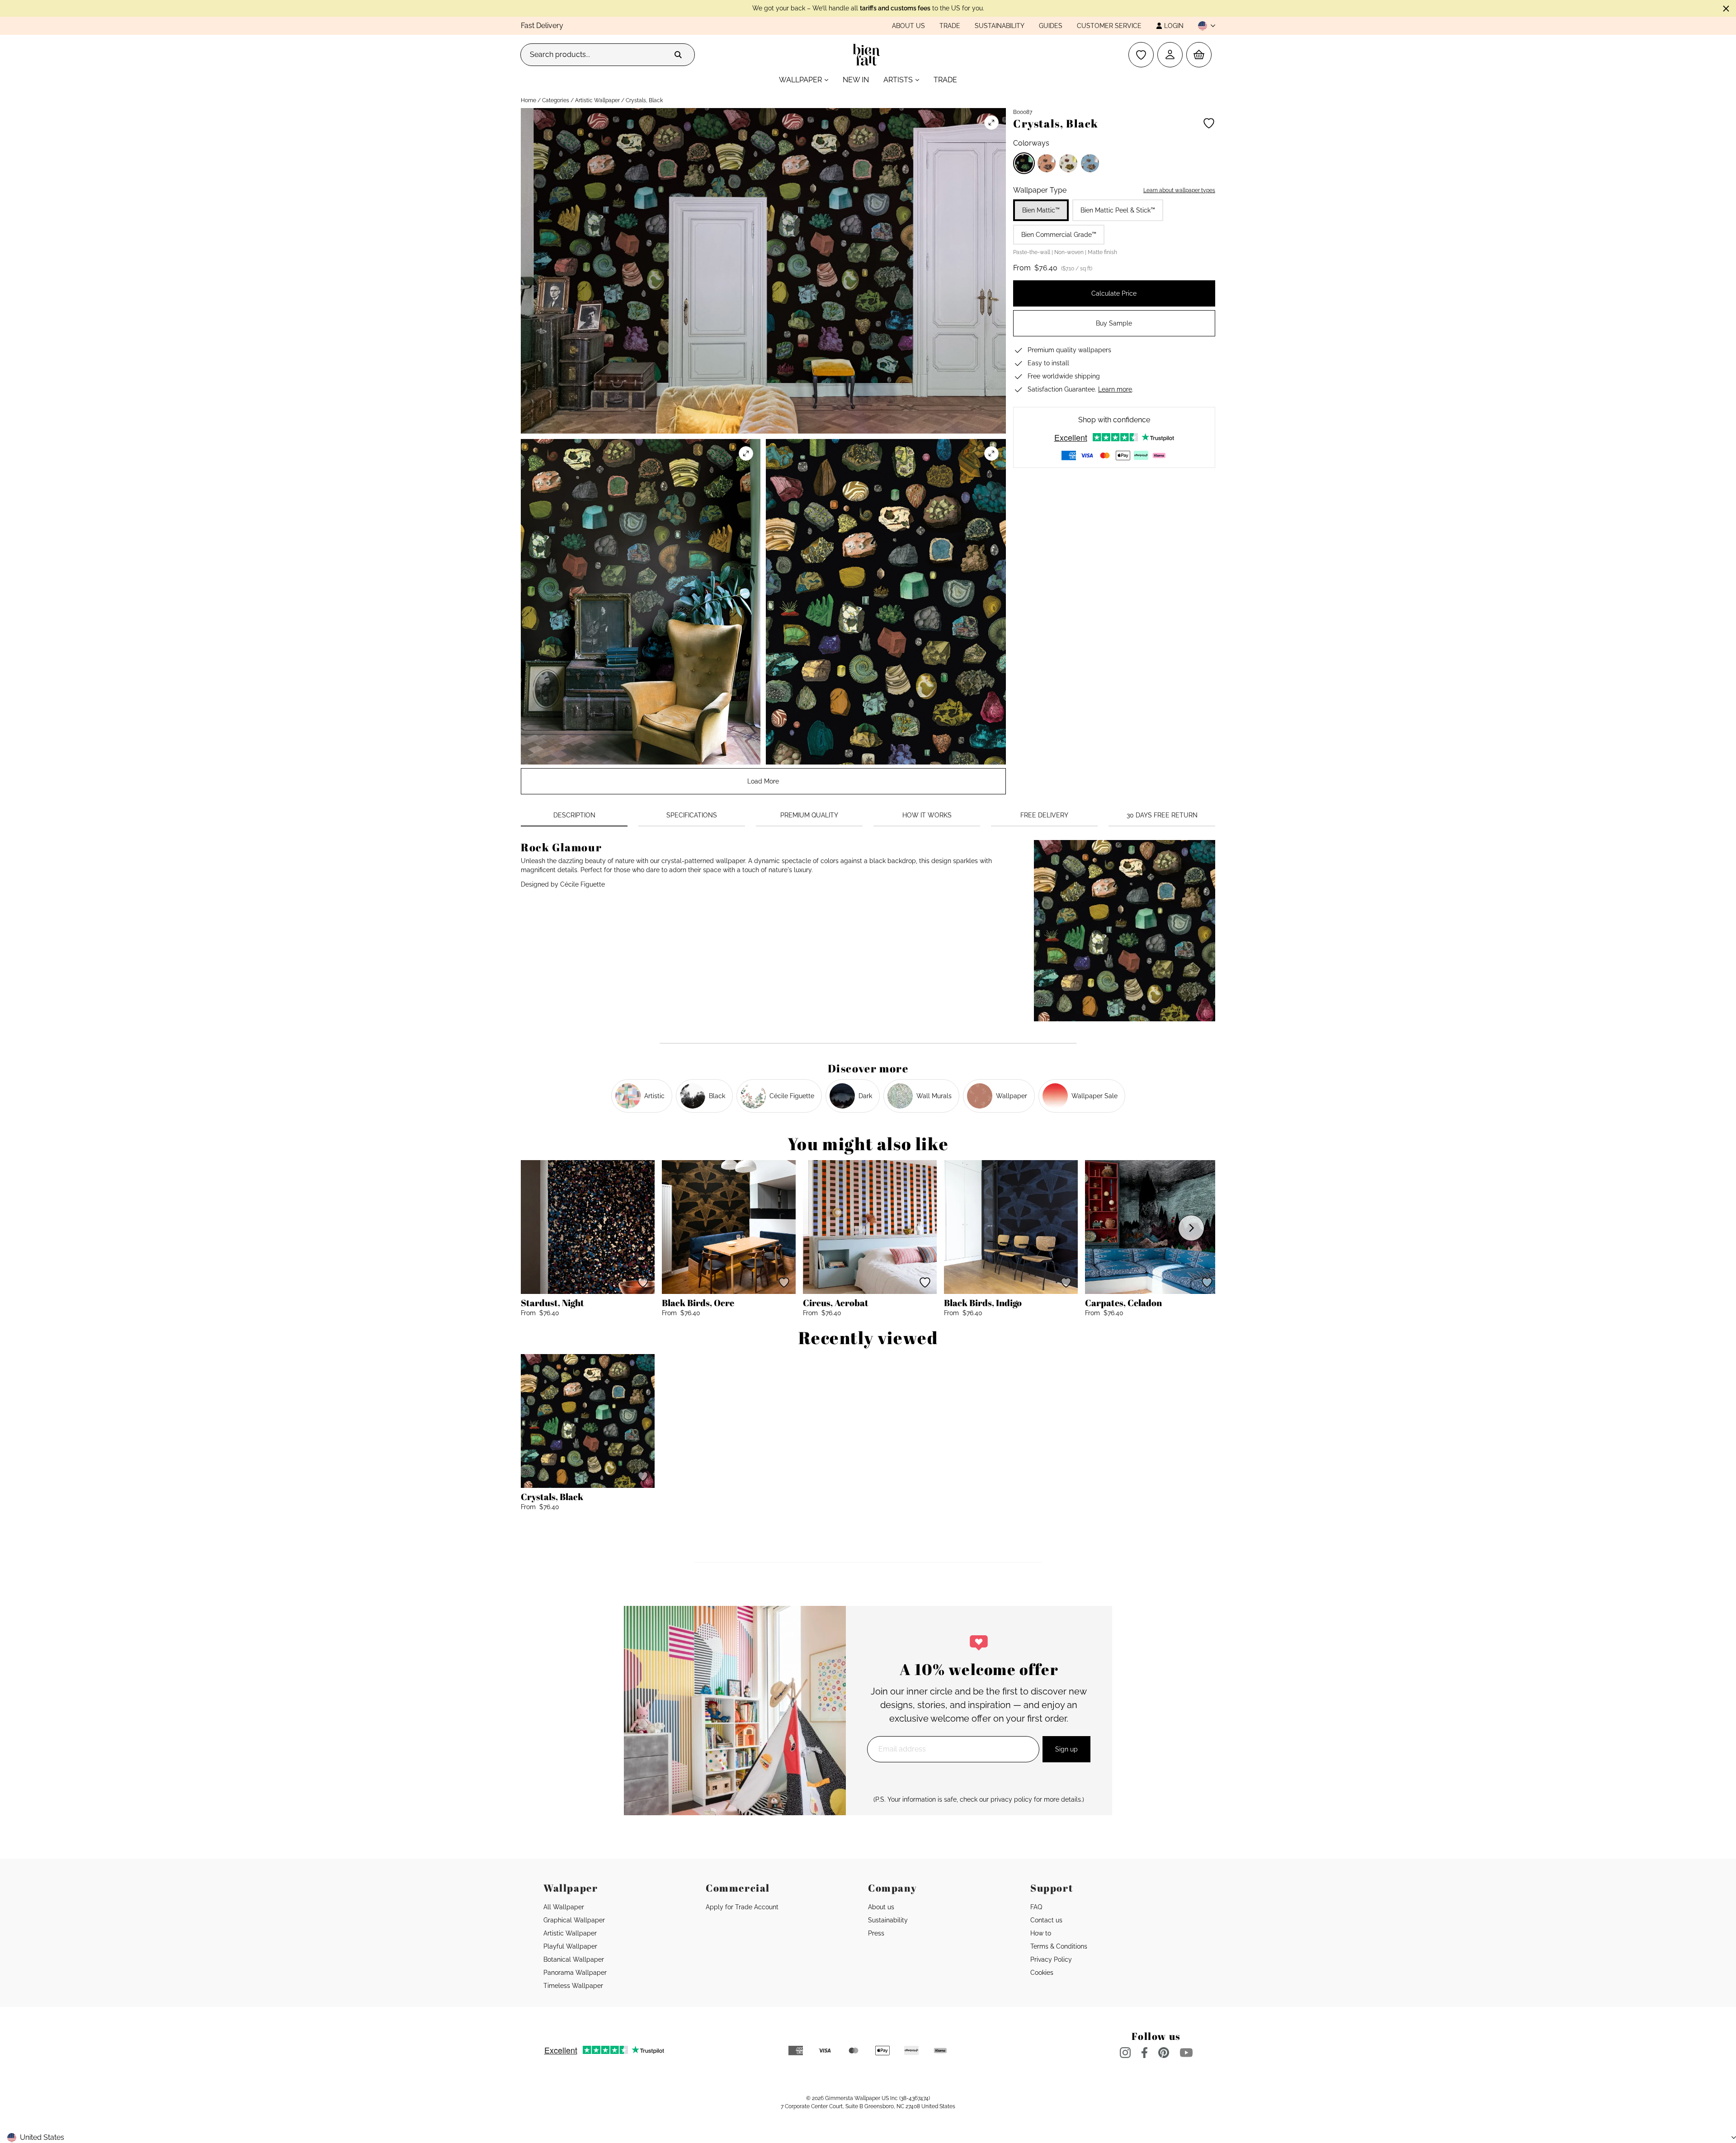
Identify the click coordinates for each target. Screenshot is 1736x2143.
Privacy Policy (1051, 1959)
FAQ (1036, 1907)
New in (856, 80)
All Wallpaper (564, 1907)
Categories (556, 100)
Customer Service (1109, 26)
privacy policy (1011, 1799)
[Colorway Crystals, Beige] (1068, 163)
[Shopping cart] (1199, 55)
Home (528, 100)
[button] (1203, 26)
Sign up (1066, 1749)
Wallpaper (800, 80)
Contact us (1046, 1920)
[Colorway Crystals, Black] (1024, 163)
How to (1041, 1933)
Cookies (1042, 1973)
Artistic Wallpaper (597, 100)
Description (574, 815)
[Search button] (678, 55)
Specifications (692, 815)
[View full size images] (991, 123)
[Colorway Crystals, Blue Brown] (1090, 163)
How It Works (927, 815)
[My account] (1170, 55)
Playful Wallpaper (570, 1946)
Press (876, 1933)
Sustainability (1000, 26)
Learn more (1115, 389)
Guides (1051, 26)
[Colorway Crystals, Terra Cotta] (1047, 163)
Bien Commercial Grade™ (1059, 235)
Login (1174, 26)
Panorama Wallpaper (575, 1973)
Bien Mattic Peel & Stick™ (1118, 210)
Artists (898, 80)
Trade (950, 26)
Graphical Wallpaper (574, 1920)
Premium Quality (809, 815)
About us (908, 26)
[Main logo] (868, 55)
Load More (763, 781)
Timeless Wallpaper (573, 1986)
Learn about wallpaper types (1179, 190)
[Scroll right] (1191, 1228)
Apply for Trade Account (742, 1907)
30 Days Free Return (1162, 815)
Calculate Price (1114, 293)
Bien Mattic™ (1041, 210)
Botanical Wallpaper (574, 1959)
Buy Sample (1114, 323)
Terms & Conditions (1059, 1946)
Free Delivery (1044, 815)
